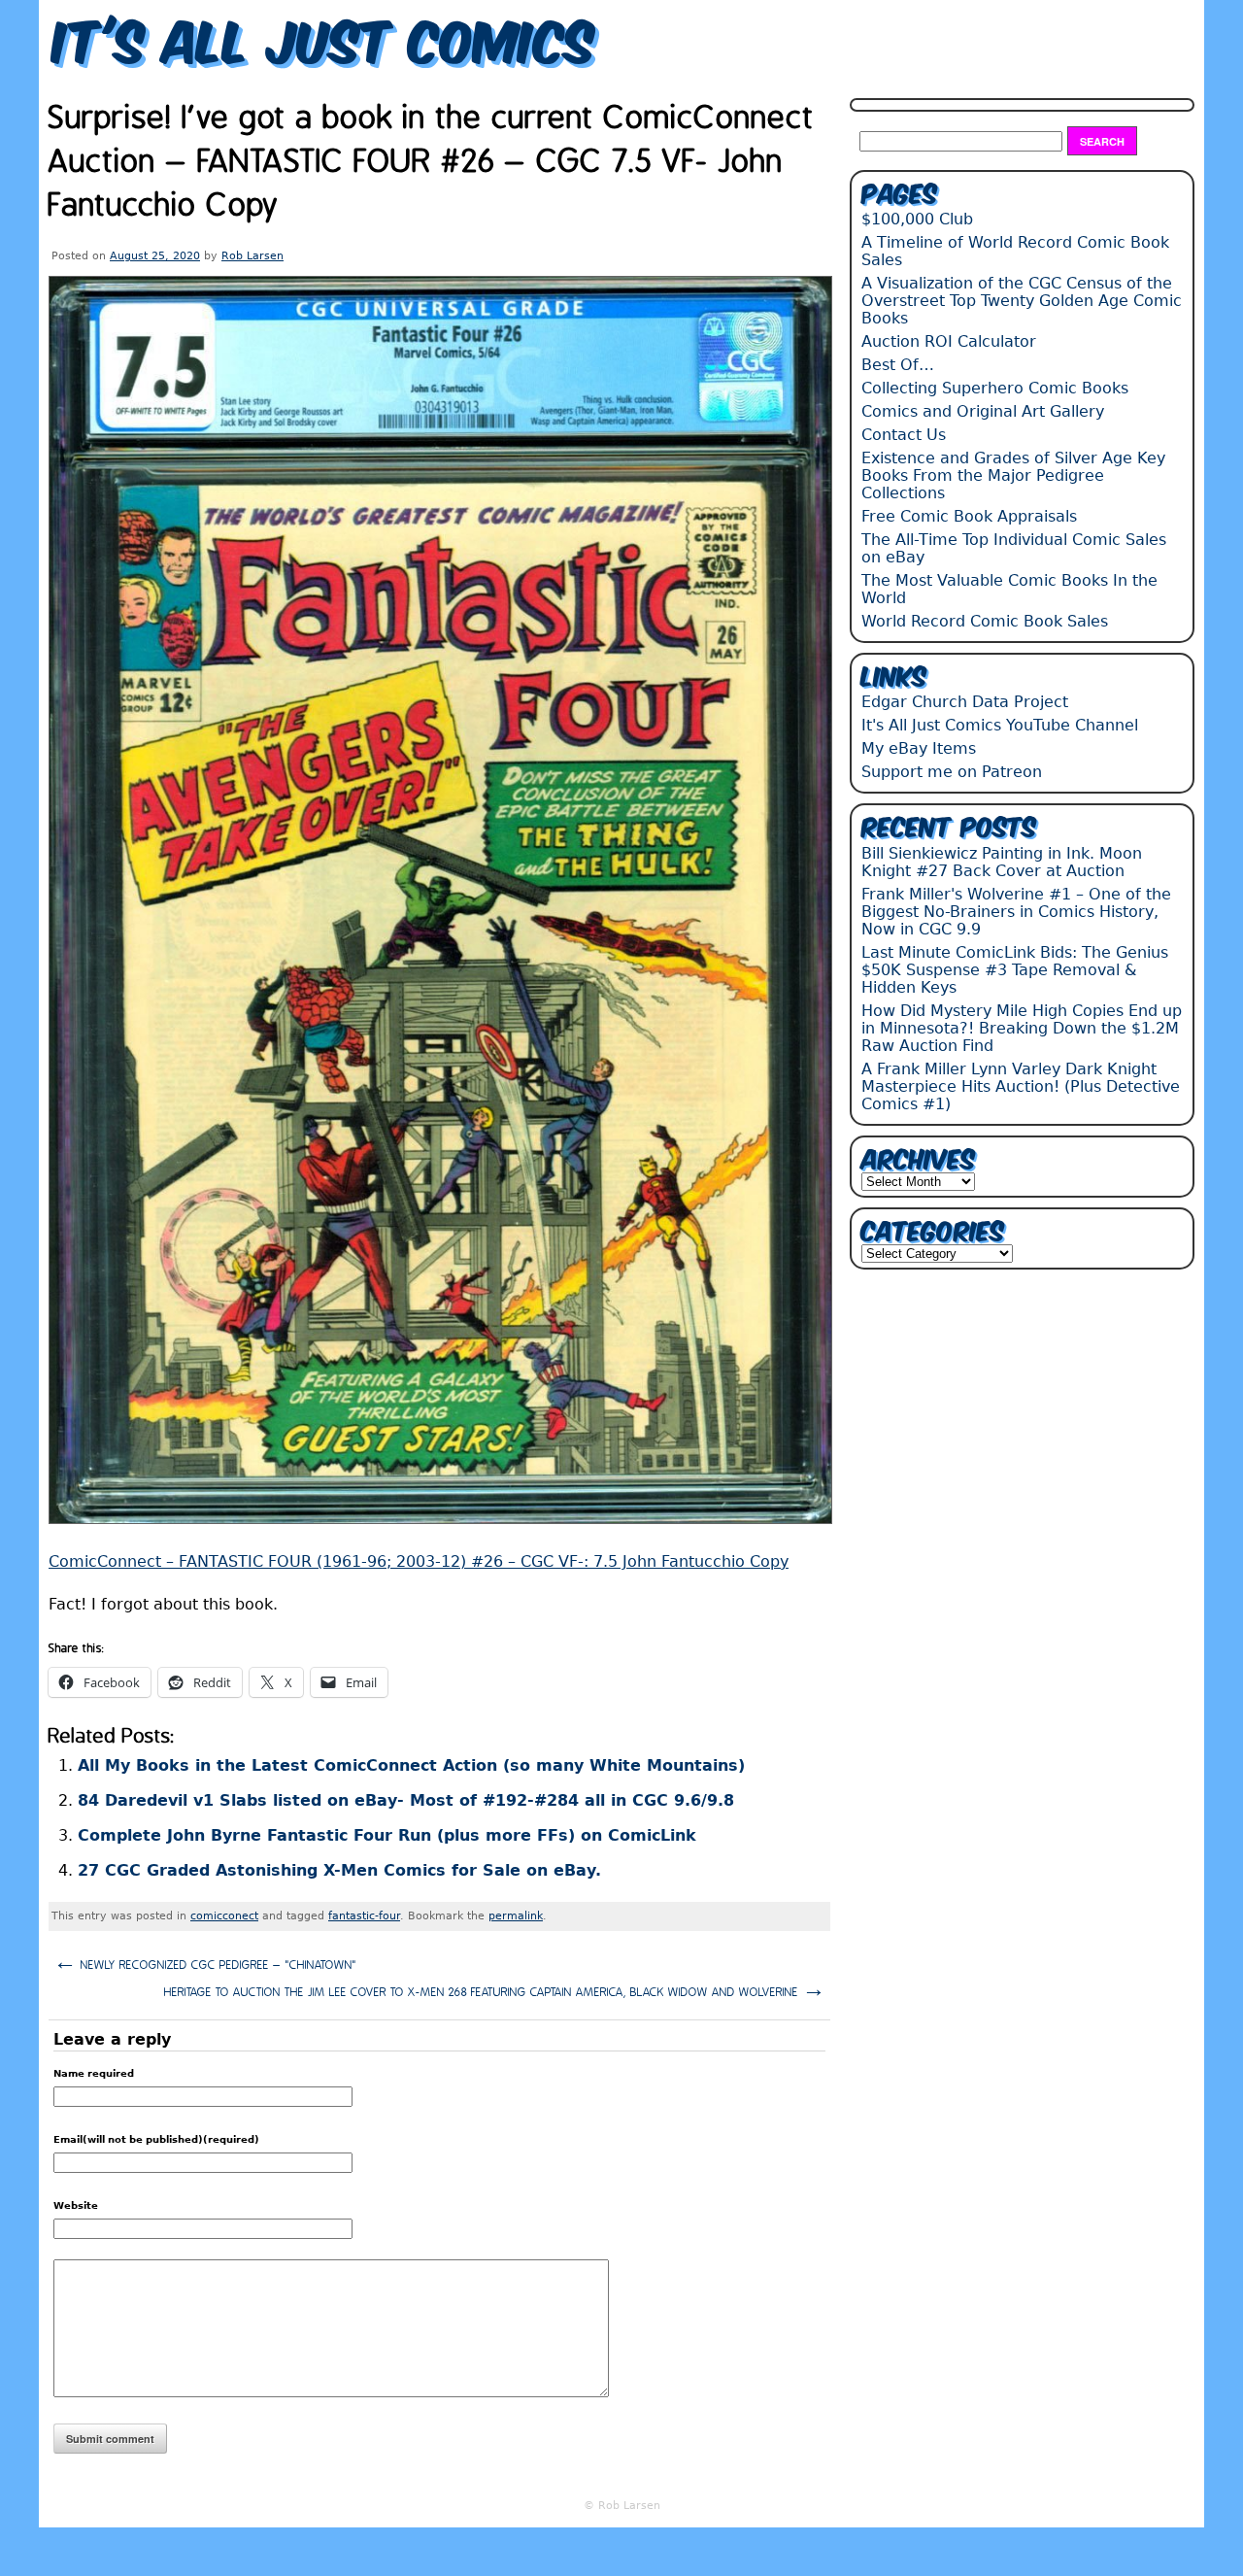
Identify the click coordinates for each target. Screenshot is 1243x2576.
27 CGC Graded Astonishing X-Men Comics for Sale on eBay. (339, 1870)
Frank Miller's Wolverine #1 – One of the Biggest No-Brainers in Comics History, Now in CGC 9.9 (1016, 912)
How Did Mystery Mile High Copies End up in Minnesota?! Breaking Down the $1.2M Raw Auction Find (1022, 1028)
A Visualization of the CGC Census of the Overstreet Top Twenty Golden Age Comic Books (1022, 301)
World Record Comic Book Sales (985, 621)
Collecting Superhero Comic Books (995, 388)
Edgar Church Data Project (965, 702)
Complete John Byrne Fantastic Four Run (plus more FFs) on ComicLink (387, 1835)
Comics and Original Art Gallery (983, 411)
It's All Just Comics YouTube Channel (1000, 725)
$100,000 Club (917, 219)
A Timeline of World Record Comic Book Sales (1015, 251)
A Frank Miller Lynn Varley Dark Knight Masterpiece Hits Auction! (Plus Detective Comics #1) (1021, 1086)
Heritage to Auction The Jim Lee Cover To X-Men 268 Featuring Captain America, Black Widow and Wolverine (495, 1990)
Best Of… (898, 365)
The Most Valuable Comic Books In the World (1009, 589)
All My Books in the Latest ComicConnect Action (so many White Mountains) (411, 1765)
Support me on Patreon (952, 772)
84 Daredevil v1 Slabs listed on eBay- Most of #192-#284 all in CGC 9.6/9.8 (406, 1800)
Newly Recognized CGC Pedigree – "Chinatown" (205, 1963)
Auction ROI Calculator (949, 341)
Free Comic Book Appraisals (969, 516)
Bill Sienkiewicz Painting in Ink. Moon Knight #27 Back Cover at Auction (1002, 862)
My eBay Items (919, 748)
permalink (516, 1916)
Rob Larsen (252, 256)
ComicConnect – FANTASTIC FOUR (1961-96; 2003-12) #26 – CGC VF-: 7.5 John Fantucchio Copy (419, 1561)
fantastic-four (364, 1916)
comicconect (224, 1916)
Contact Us (904, 435)
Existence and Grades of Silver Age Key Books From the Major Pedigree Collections (1013, 475)
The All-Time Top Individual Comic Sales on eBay (1014, 548)
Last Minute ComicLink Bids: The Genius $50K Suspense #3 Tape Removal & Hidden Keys (1015, 970)
